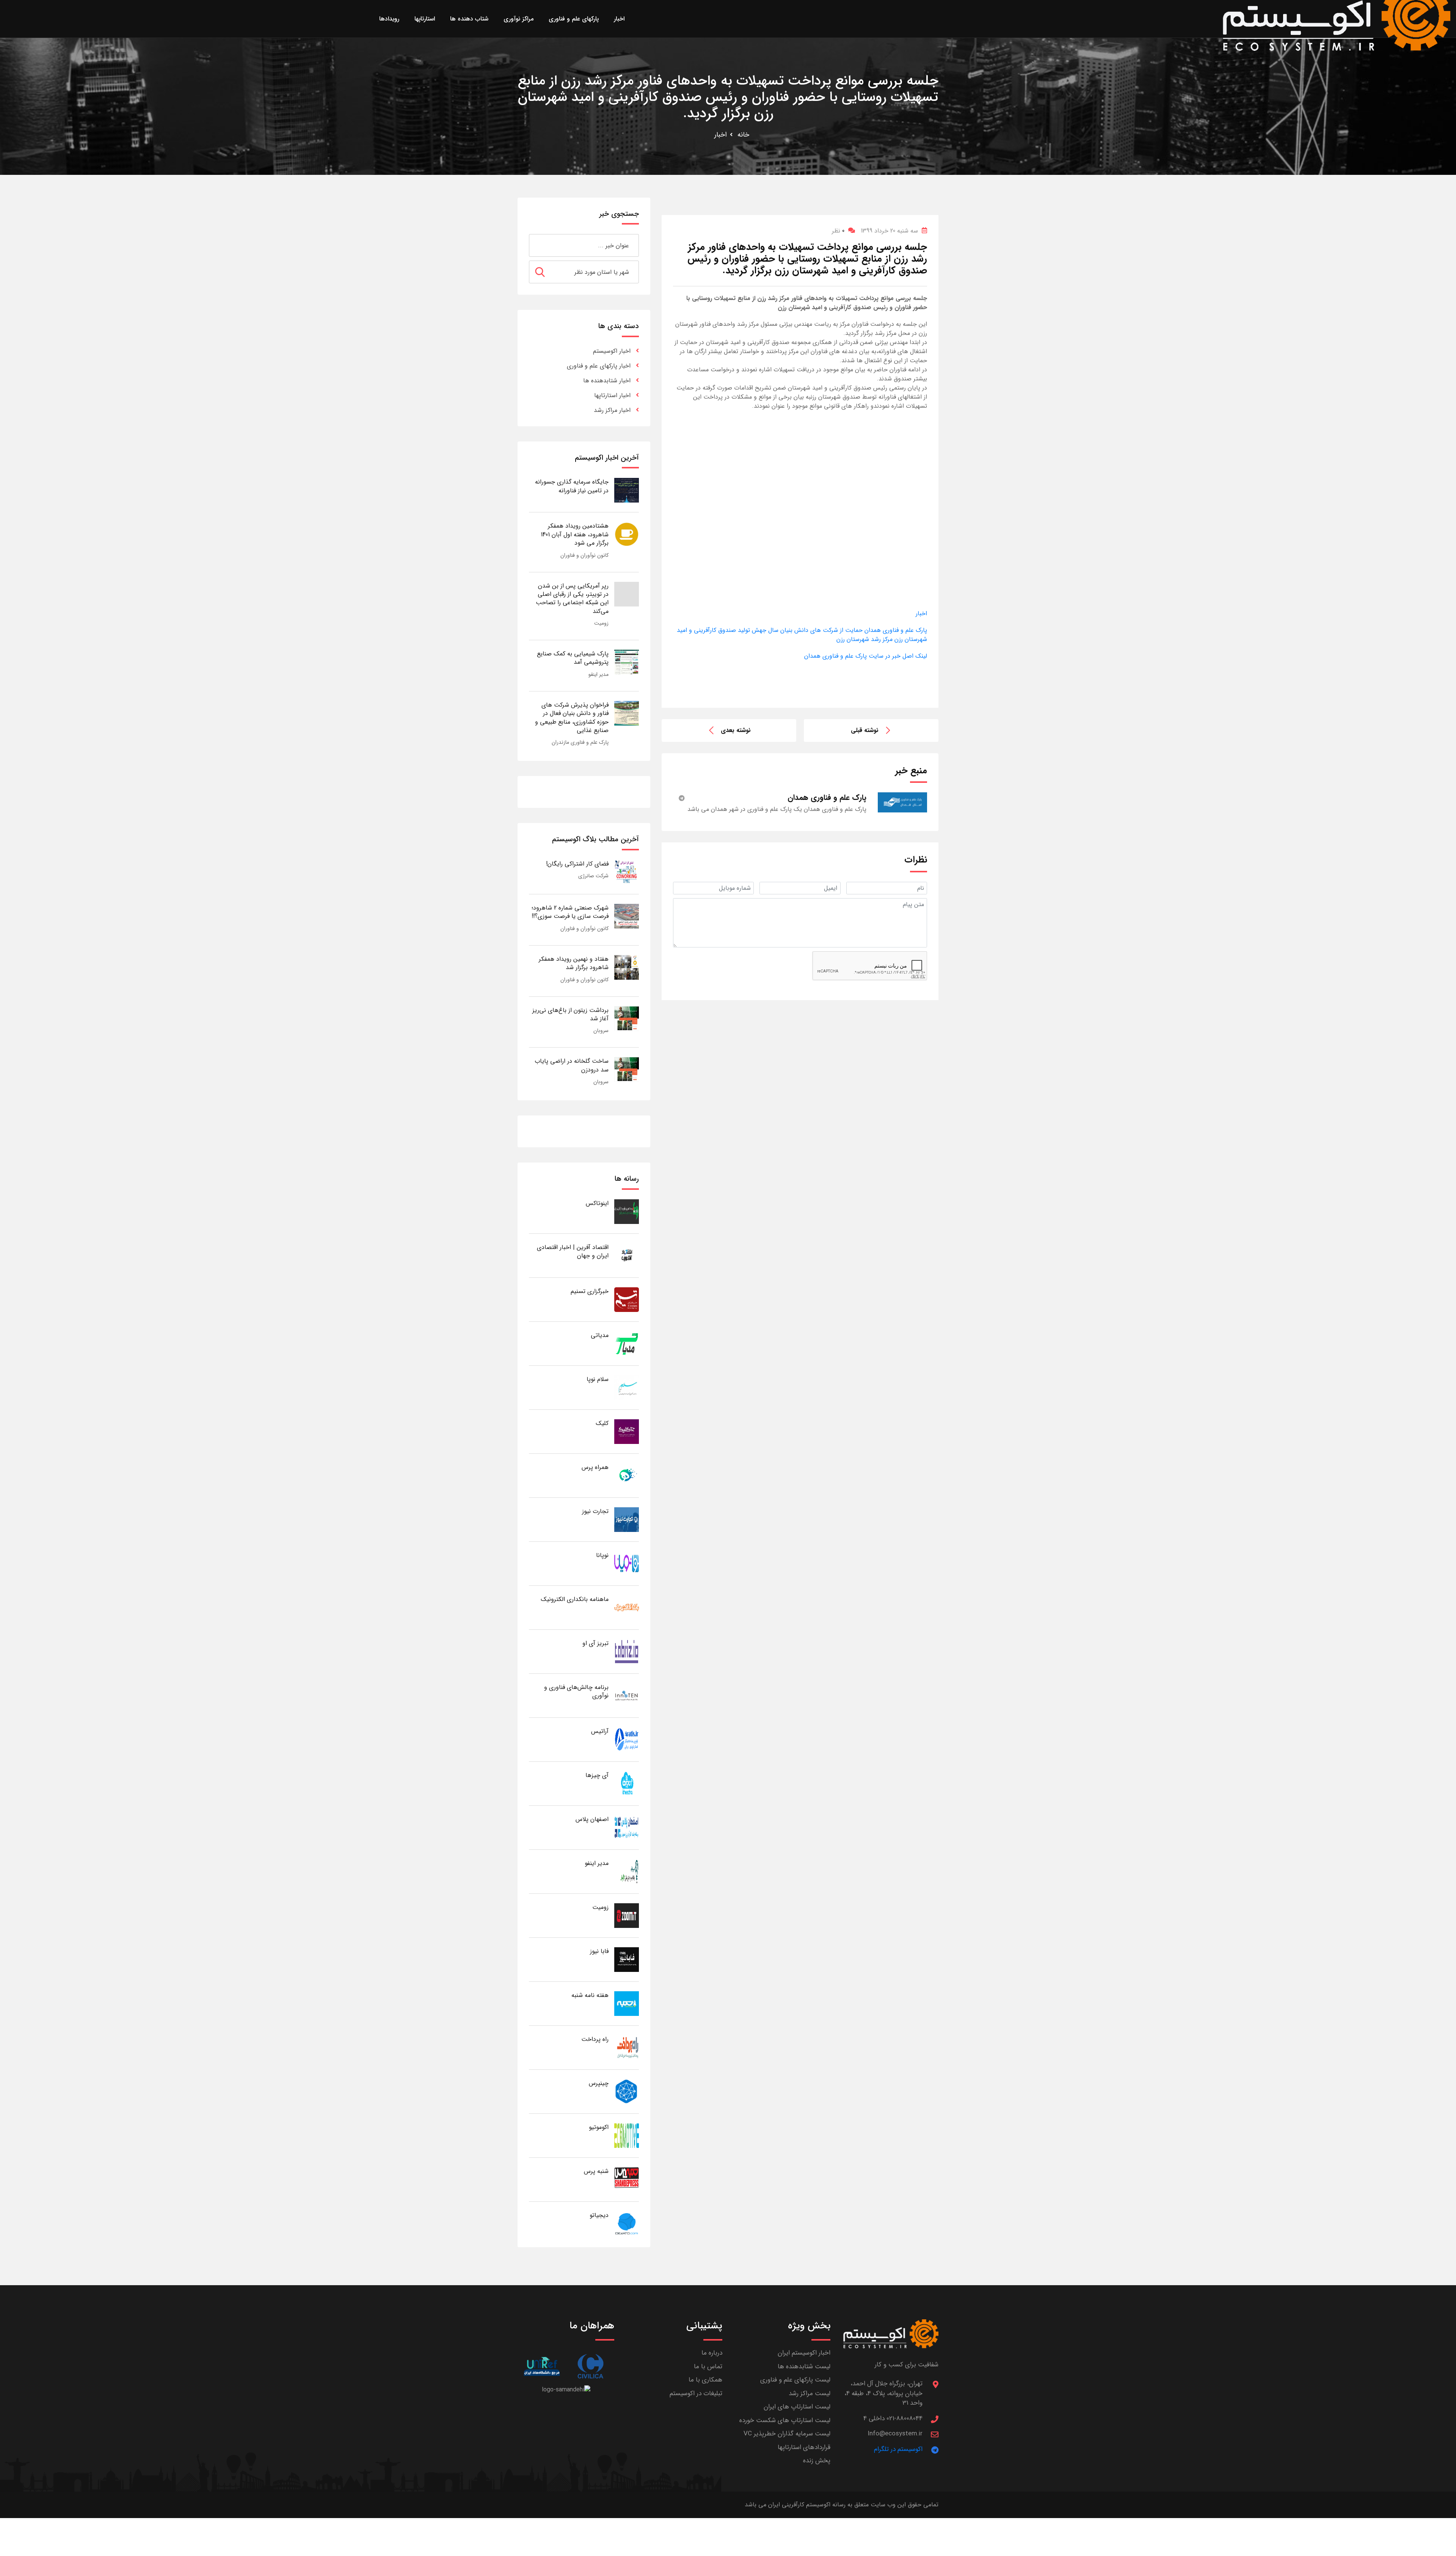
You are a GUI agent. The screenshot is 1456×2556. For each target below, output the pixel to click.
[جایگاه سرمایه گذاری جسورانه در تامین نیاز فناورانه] (627, 490)
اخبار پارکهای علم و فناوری (599, 366)
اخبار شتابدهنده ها (607, 381)
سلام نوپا (598, 1379)
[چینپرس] (627, 2091)
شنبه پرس (596, 2171)
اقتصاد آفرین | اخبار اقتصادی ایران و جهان (573, 1251)
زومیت (601, 623)
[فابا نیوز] (627, 1959)
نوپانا (602, 1555)
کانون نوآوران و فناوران (584, 555)
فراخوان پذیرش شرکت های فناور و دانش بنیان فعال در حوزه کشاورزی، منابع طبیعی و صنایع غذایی (572, 718)
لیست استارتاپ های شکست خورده (785, 2420)
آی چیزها (597, 1775)
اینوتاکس (597, 1203)
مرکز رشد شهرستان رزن (864, 639)
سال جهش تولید (757, 630)
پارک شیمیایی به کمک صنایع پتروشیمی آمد (573, 658)
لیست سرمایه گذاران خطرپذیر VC (787, 2434)
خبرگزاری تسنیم (590, 1291)
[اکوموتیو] (627, 2135)
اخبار (721, 135)
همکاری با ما (705, 2380)
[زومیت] (627, 1915)
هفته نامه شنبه (590, 1995)
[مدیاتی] (627, 1343)
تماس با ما (708, 2367)
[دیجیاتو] (627, 2223)
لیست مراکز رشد (810, 2393)
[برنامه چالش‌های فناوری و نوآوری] (627, 1695)
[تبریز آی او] (627, 1651)
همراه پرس (595, 1467)
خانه (743, 135)
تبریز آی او (595, 1643)
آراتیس (600, 1731)
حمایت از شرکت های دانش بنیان (821, 630)
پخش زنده (817, 2461)
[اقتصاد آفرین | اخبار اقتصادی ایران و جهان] (627, 1255)
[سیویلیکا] (590, 2366)
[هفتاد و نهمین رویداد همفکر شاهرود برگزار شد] (627, 967)
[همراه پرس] (627, 1475)
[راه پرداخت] (627, 2047)
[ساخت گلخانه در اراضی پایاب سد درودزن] (627, 1069)
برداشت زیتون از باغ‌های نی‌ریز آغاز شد (570, 1014)
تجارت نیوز (595, 1511)
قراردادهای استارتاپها (804, 2447)
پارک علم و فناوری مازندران (580, 742)
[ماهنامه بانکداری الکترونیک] (627, 1607)
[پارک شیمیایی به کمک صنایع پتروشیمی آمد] (627, 662)
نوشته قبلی (865, 730)
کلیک (602, 1423)
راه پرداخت (595, 2039)
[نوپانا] (627, 1563)
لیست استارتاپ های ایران (797, 2407)
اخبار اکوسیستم (612, 351)
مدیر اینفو (599, 674)
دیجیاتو (599, 2215)
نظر (838, 231)
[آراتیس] (627, 1739)
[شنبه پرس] (627, 2179)
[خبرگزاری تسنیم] (627, 1299)
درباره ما (712, 2353)
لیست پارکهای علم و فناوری (795, 2380)
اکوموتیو (599, 2127)
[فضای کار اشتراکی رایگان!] (627, 872)
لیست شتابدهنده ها (804, 2367)
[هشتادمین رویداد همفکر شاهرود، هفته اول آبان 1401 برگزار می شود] (627, 534)
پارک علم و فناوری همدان (895, 630)
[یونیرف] (542, 2366)
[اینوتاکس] (627, 1211)
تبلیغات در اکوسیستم (696, 2393)
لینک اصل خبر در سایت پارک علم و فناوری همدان (866, 656)
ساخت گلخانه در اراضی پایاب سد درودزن (572, 1065)
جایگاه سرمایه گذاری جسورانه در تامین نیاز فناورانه (572, 486)
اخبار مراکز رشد (612, 410)
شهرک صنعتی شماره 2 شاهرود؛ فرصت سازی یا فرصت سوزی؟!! (570, 912)
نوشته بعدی (736, 730)
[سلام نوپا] (627, 1387)
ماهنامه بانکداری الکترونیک (575, 1599)
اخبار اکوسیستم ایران (804, 2353)
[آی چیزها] (627, 1783)
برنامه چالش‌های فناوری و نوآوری (576, 1691)
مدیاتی (600, 1335)
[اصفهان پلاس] (627, 1827)
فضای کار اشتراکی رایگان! (577, 864)
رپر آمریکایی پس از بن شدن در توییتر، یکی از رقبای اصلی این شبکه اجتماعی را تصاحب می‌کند (572, 599)
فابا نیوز (599, 1951)
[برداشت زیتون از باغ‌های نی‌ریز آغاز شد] (627, 1018)
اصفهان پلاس (592, 1819)
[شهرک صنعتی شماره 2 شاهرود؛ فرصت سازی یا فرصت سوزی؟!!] (627, 916)
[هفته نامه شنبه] (627, 2003)
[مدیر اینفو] (627, 1871)
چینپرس (599, 2083)
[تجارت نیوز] (627, 1519)
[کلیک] (627, 1431)
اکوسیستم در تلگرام (898, 2449)
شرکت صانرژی (593, 876)
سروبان (601, 1031)
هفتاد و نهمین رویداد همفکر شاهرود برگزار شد (574, 963)
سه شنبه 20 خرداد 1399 (889, 231)
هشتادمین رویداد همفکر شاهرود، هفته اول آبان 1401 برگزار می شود (575, 534)
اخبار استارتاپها (612, 395)
